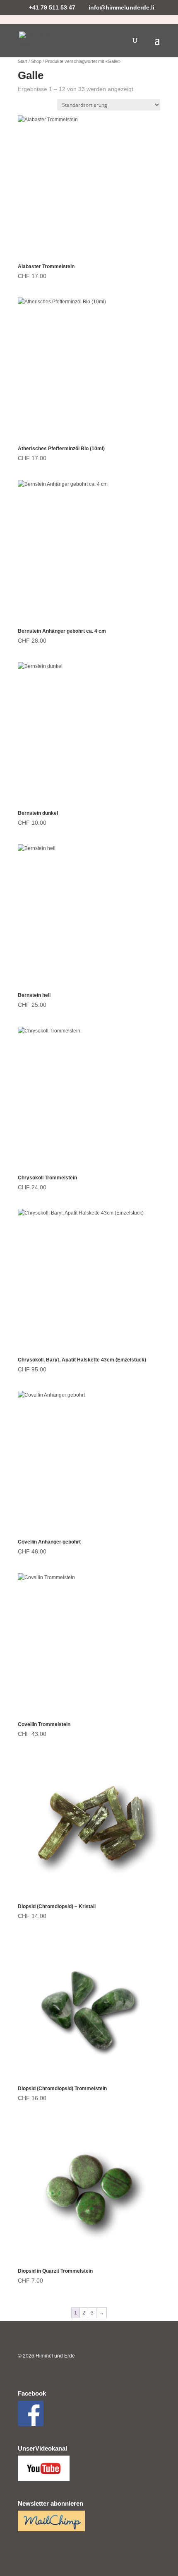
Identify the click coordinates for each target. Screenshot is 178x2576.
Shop (36, 61)
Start (23, 61)
